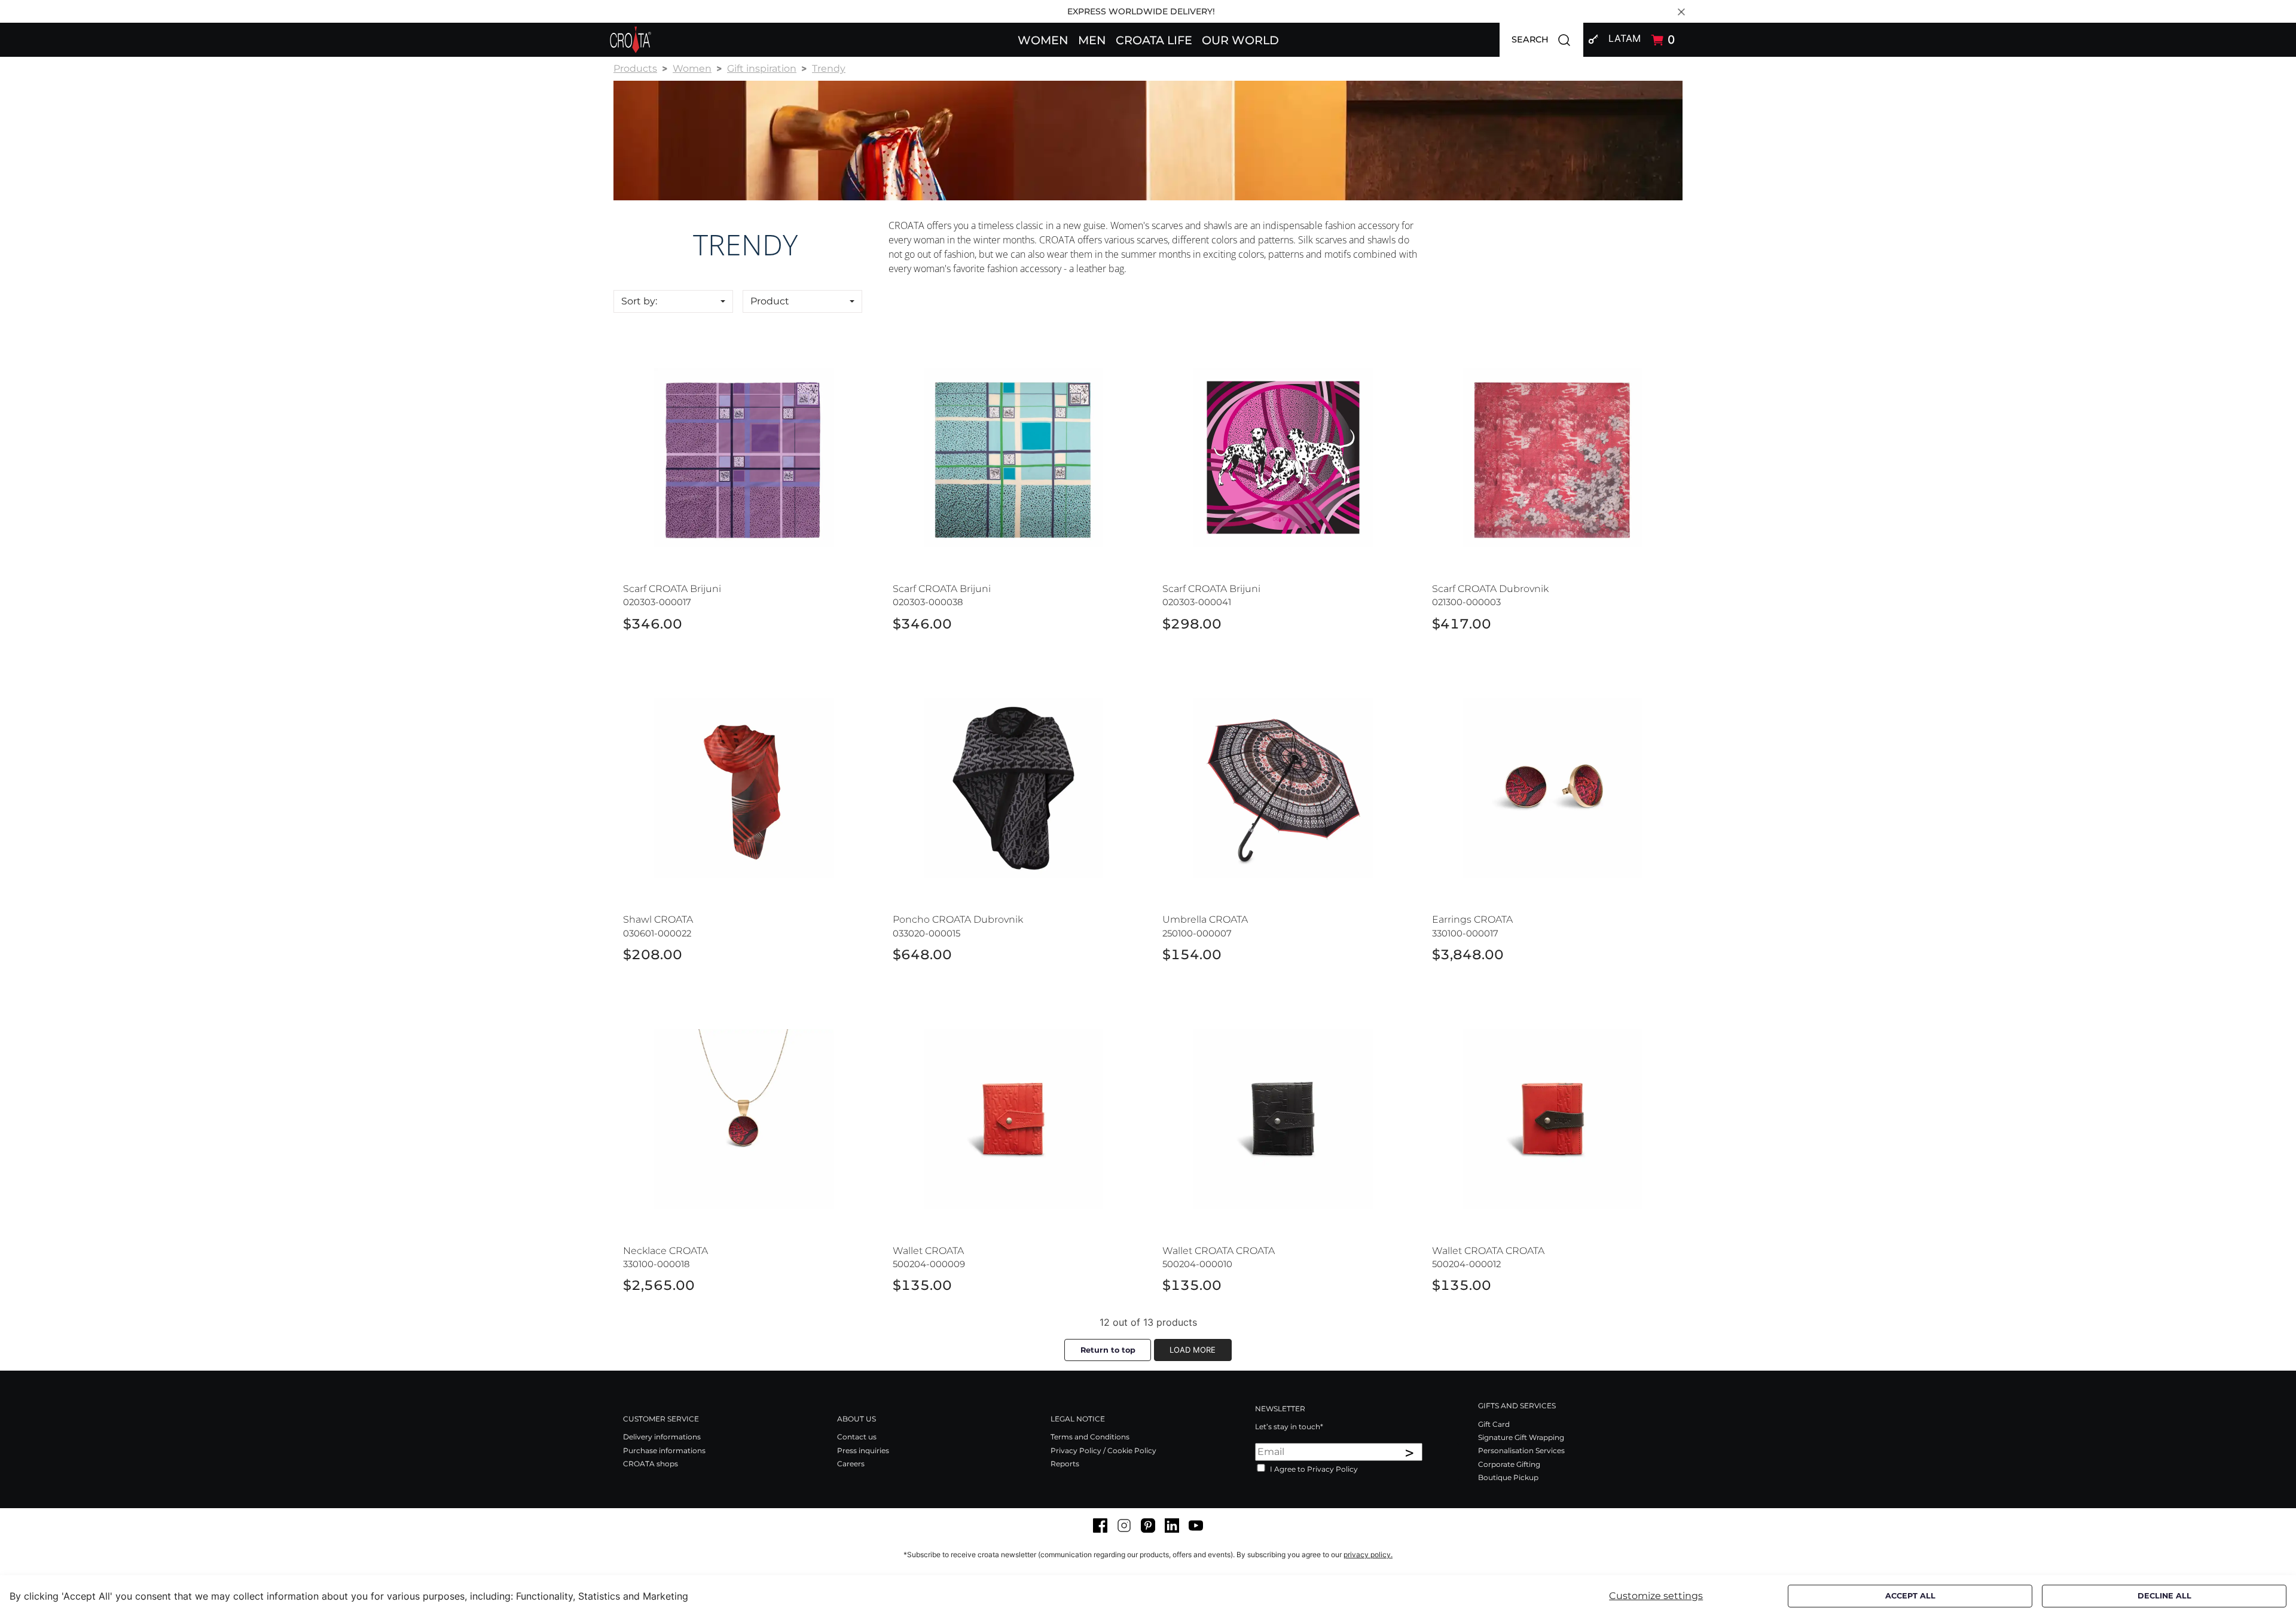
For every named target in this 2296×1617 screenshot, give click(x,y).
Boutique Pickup (1508, 1477)
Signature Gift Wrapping (1521, 1437)
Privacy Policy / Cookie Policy (1103, 1450)
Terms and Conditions (1090, 1437)
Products (635, 68)
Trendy (829, 68)
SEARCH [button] (1547, 39)
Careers (851, 1464)
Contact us (857, 1437)
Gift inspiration (762, 68)
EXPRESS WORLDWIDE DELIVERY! (1141, 11)
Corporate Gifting (1509, 1464)
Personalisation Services (1521, 1450)
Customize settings (1656, 1596)
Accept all (1910, 1596)
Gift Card (1494, 1424)
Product (770, 301)
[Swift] (631, 40)
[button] (1043, 39)
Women (692, 68)
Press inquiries (863, 1450)
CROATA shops (651, 1464)
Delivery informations (662, 1437)
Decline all (2164, 1596)
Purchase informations (664, 1450)
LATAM (1625, 38)
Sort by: (639, 301)
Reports (1065, 1464)
